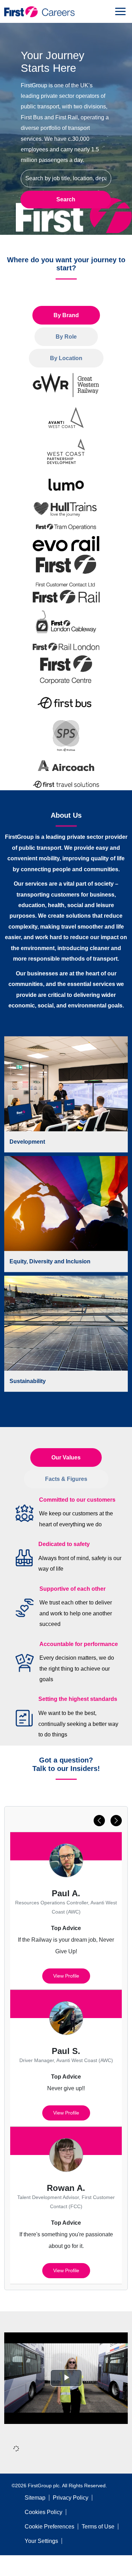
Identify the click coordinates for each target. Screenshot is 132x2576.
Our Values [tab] (66, 1457)
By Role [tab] (66, 337)
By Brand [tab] (66, 315)
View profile (66, 1976)
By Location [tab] (66, 358)
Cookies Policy (43, 2512)
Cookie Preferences (49, 2527)
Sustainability (28, 1381)
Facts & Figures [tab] (66, 1479)
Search (66, 199)
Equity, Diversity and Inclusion (50, 1261)
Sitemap (35, 2498)
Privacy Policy (71, 2498)
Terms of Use (98, 2527)
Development (27, 1141)
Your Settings (41, 2541)
